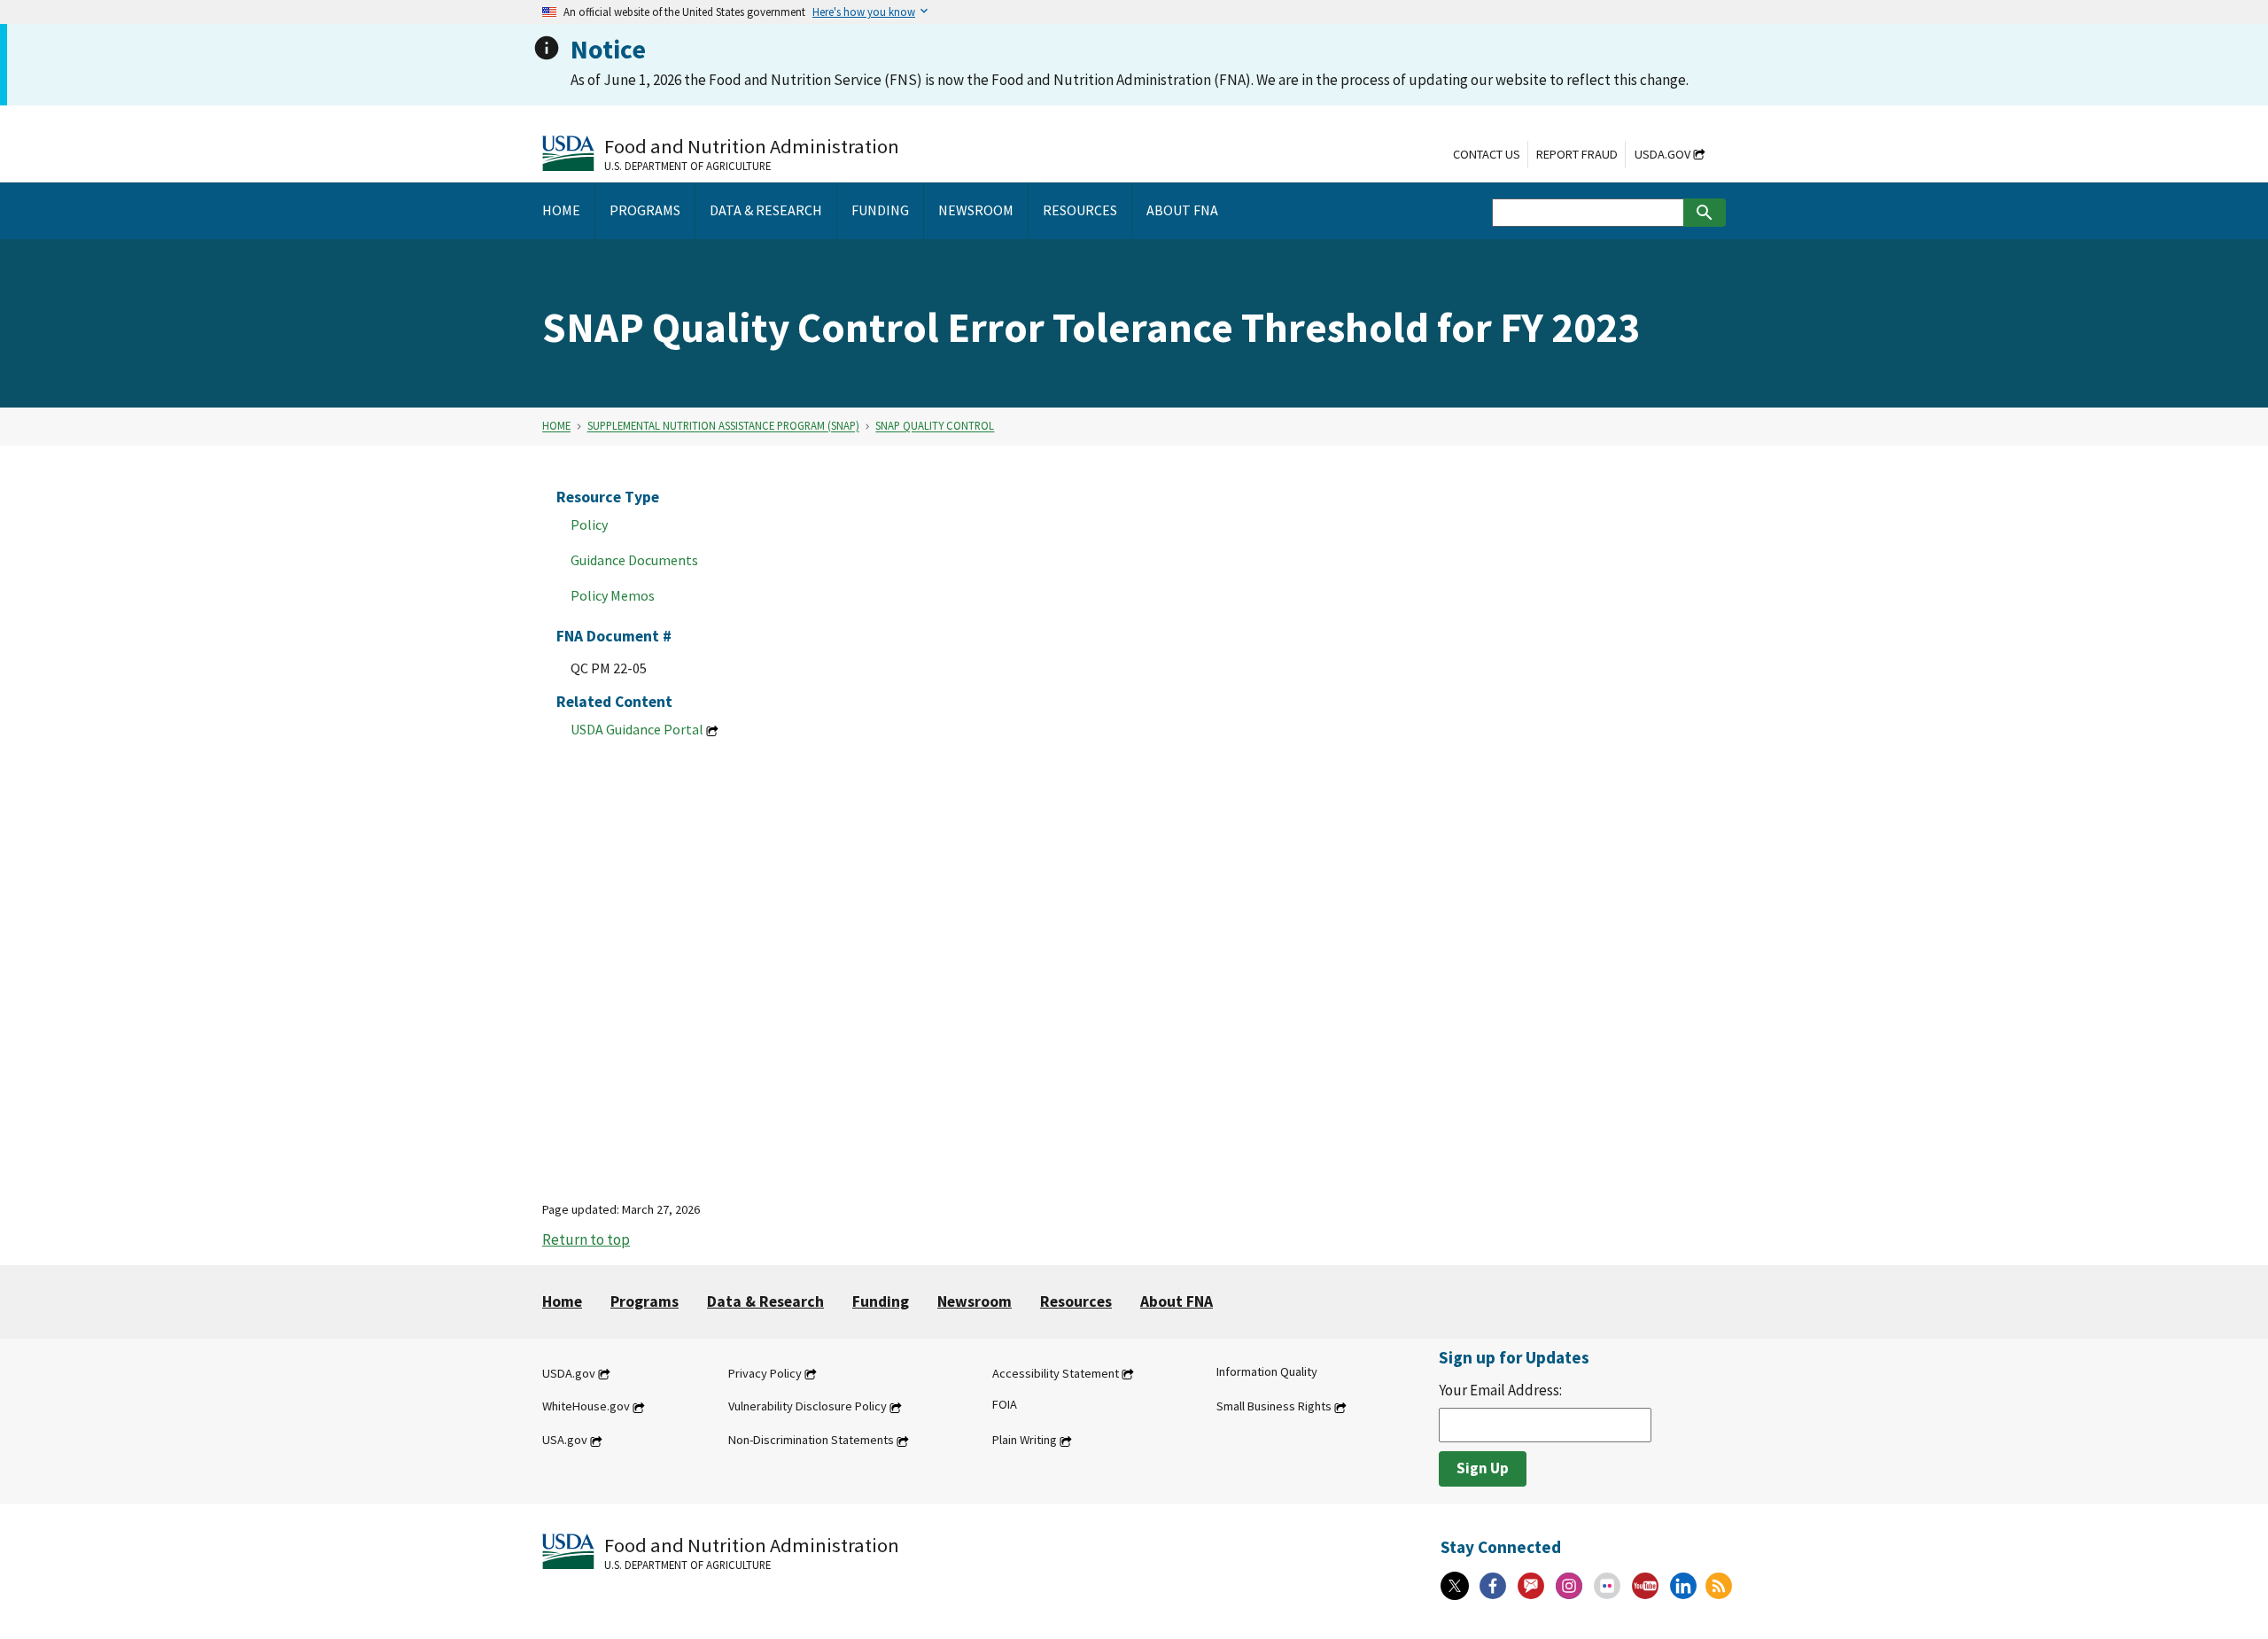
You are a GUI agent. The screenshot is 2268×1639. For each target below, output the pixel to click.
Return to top (586, 1239)
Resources (1076, 1301)
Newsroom (975, 1301)
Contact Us (1487, 154)
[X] (1455, 1586)
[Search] (1705, 213)
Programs (645, 1301)
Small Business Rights (1274, 1407)
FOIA (1005, 1405)
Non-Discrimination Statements (811, 1441)
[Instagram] (1569, 1586)
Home (556, 426)
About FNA (1177, 1301)
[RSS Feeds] (1719, 1586)
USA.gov (565, 1441)
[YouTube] (1645, 1586)
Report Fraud (1577, 154)
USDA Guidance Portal (637, 729)
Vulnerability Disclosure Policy (808, 1407)
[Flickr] (1607, 1586)
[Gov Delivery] (1531, 1586)
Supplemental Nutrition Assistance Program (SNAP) (723, 426)
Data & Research (765, 1301)
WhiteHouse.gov (586, 1407)
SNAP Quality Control (935, 426)
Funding (881, 1301)
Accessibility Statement (1056, 1373)
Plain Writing (1025, 1441)
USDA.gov (1662, 154)
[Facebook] (1493, 1586)
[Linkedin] (1683, 1586)
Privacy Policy (765, 1373)
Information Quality (1267, 1371)
